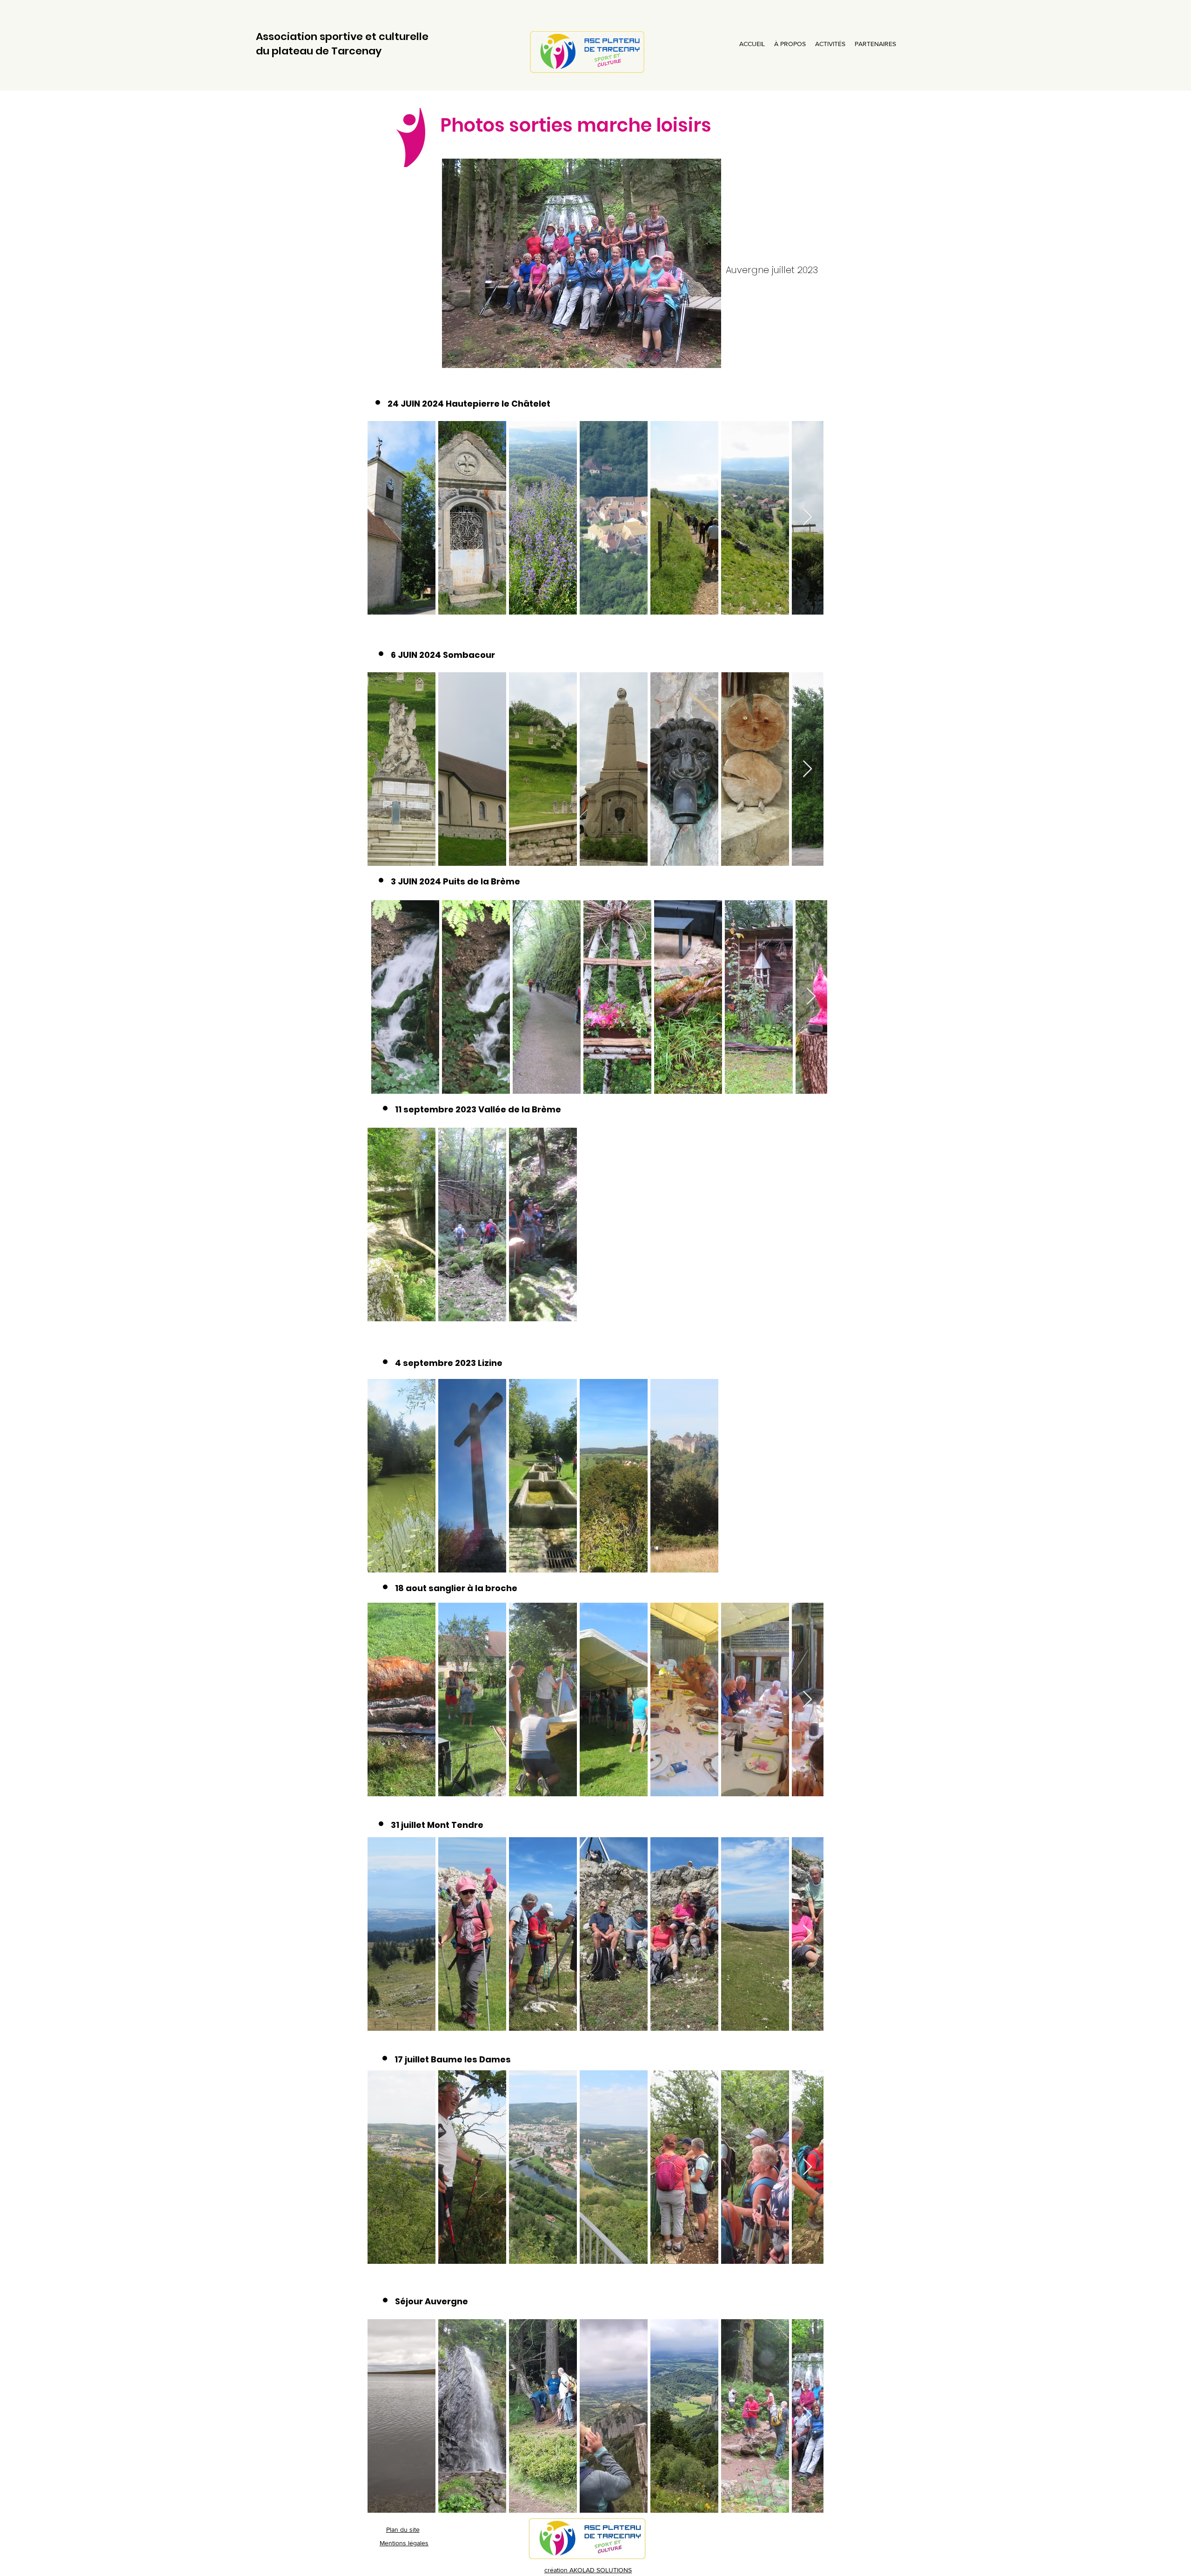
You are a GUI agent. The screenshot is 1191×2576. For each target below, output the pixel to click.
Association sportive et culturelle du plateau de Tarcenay (342, 44)
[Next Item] (807, 518)
